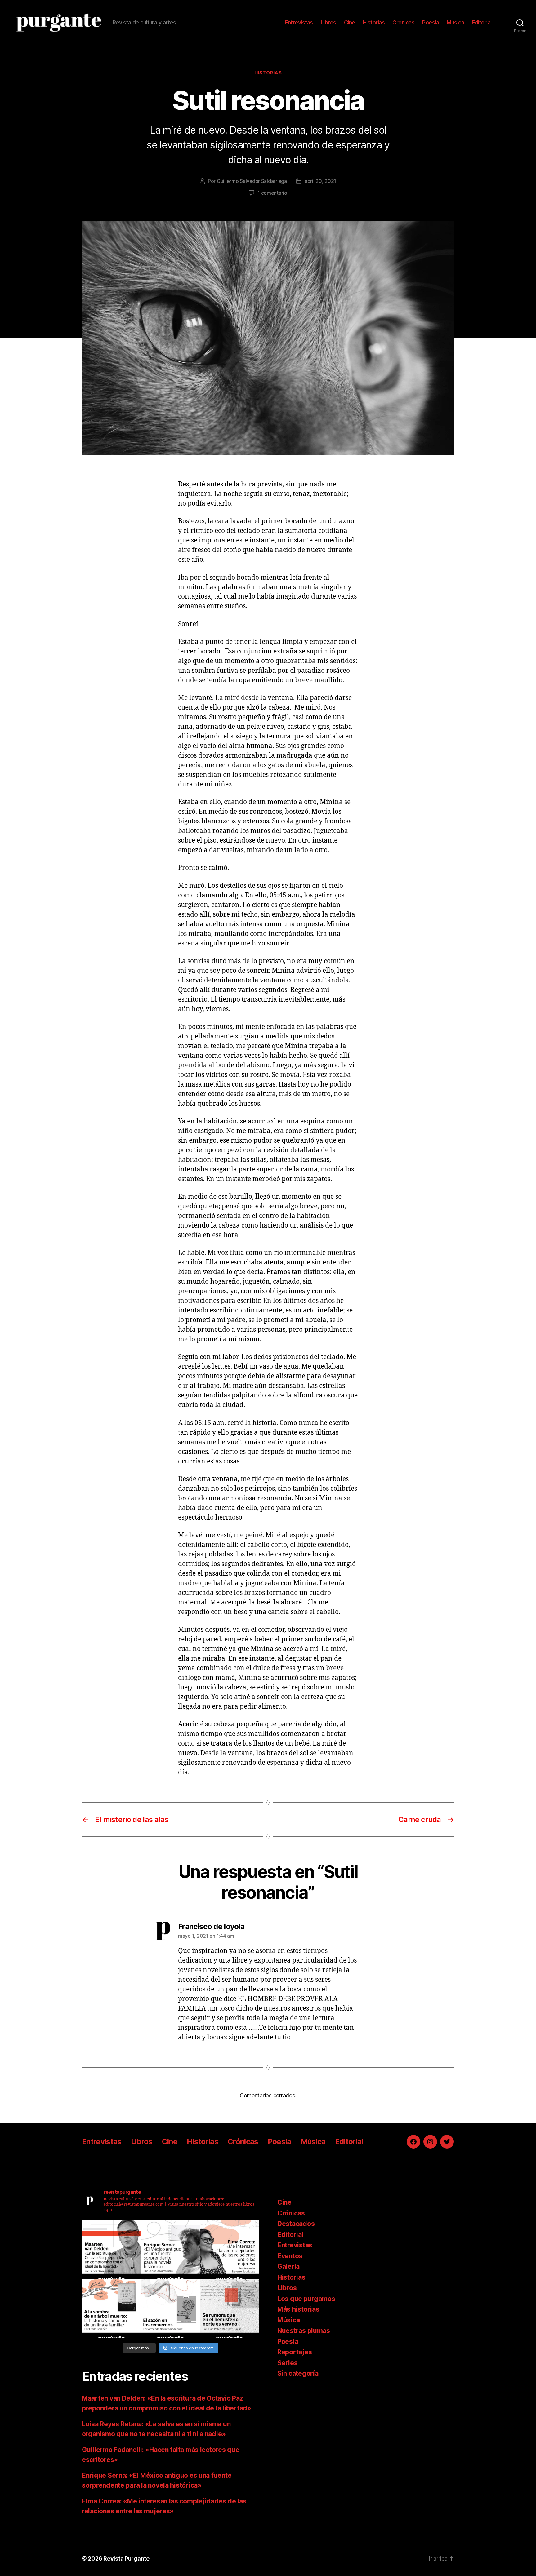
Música (455, 22)
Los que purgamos (306, 2299)
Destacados (296, 2224)
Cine (350, 22)
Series (287, 2363)
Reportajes (295, 2352)
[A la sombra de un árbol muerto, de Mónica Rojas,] (111, 2308)
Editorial (482, 22)
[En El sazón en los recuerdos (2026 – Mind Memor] (170, 2308)
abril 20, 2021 (320, 181)
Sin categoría (298, 2373)
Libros (328, 22)
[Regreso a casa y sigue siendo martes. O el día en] (229, 2308)
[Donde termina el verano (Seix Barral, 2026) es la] (229, 2249)
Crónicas (403, 22)
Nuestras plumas (304, 2331)
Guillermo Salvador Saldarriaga (252, 181)
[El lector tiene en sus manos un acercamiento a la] (111, 2249)
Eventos (290, 2256)
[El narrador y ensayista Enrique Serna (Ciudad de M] (170, 2249)
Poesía (431, 22)
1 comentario (272, 193)
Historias (374, 22)
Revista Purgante (126, 2558)
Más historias (298, 2309)
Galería (288, 2266)
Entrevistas (299, 22)
